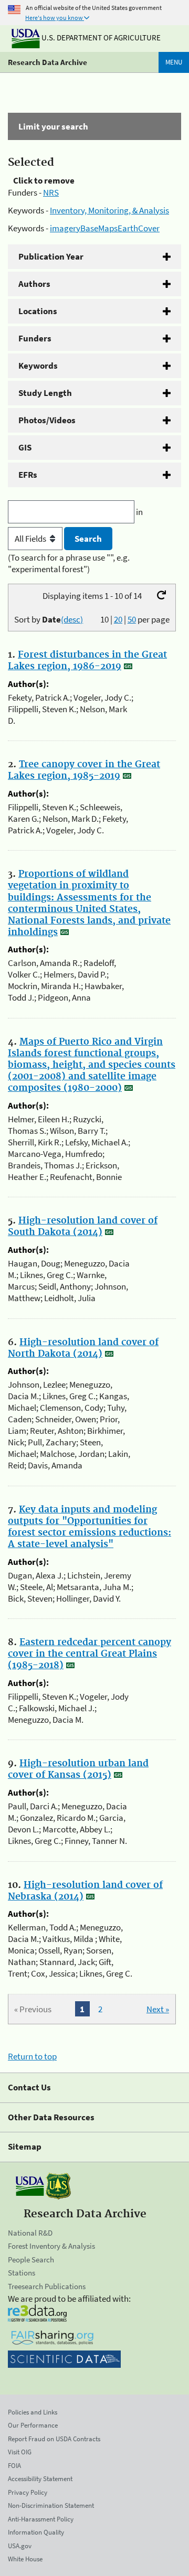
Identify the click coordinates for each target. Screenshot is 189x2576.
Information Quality (36, 2532)
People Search (31, 2260)
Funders (35, 338)
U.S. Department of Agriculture (100, 37)
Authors (34, 284)
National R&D (30, 2233)
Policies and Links (33, 2412)
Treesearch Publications (47, 2286)
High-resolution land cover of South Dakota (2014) (83, 1227)
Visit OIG (20, 2452)
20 (118, 619)
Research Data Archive (48, 62)
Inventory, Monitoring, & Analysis (109, 210)
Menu (174, 62)
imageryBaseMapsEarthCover (105, 228)
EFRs (28, 475)
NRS (51, 192)
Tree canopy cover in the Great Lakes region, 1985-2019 (84, 770)
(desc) (72, 619)
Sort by (49, 619)
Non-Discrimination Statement (51, 2505)
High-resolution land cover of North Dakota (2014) (83, 1348)
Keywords (38, 366)
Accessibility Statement (40, 2479)
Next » (158, 2009)
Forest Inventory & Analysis (51, 2246)
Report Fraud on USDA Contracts (54, 2439)
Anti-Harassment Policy (41, 2519)
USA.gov (20, 2546)
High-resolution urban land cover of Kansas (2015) (78, 1769)
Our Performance (33, 2425)
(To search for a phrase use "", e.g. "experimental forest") (69, 563)
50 (132, 619)
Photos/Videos (47, 420)
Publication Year (51, 256)
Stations (22, 2273)
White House (25, 2559)
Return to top (32, 2056)
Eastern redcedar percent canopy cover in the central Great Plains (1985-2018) (90, 1654)
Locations (38, 311)
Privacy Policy (28, 2492)
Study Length (45, 393)
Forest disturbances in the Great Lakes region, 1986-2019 (87, 661)
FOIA (14, 2466)
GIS (25, 447)
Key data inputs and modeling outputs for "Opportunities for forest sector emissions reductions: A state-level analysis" (90, 1527)
